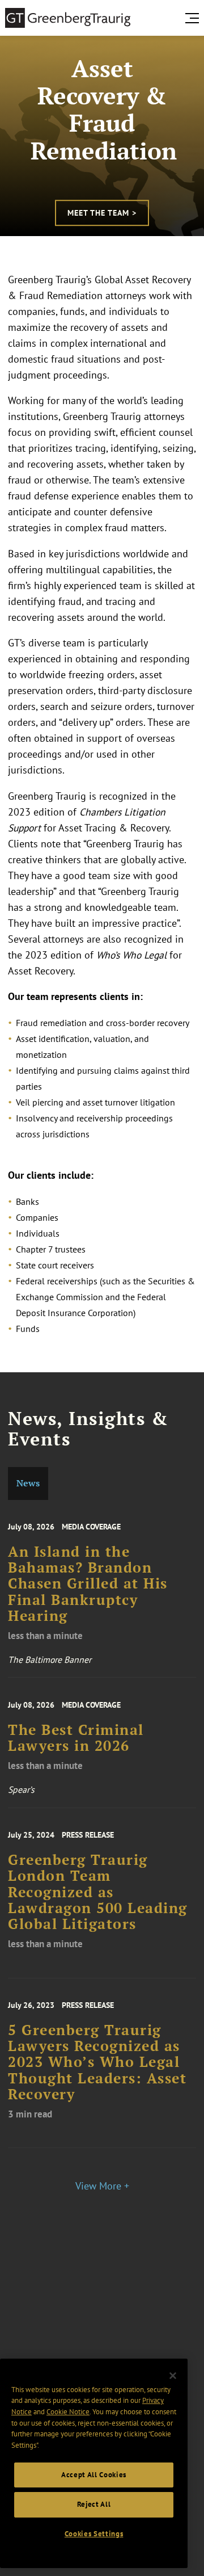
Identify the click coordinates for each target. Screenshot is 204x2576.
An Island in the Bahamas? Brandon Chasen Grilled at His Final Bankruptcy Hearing (88, 1584)
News (28, 1483)
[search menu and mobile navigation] (194, 18)
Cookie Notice (68, 2412)
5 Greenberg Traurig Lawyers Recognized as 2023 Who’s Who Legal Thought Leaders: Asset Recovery (97, 2062)
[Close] (173, 2376)
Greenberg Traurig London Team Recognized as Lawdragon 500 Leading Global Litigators (98, 1892)
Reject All (94, 2504)
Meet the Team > (102, 213)
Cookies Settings (94, 2534)
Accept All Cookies (94, 2475)
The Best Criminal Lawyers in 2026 (76, 1738)
